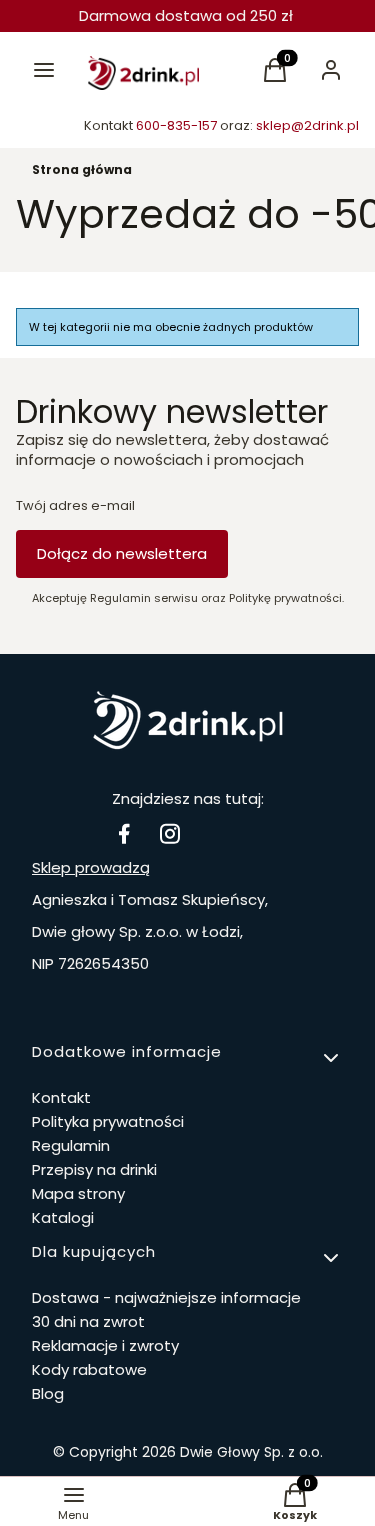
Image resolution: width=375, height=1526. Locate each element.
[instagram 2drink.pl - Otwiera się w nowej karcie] (170, 833)
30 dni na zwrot (88, 1321)
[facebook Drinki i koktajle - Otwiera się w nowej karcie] (124, 833)
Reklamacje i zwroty (105, 1345)
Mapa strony (78, 1193)
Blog (48, 1393)
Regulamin (71, 1145)
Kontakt (61, 1097)
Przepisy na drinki (94, 1169)
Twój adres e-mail (75, 506)
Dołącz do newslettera (122, 553)
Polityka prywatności (108, 1121)
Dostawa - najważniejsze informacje (166, 1297)
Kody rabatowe (89, 1369)
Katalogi (63, 1217)
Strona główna (82, 169)
